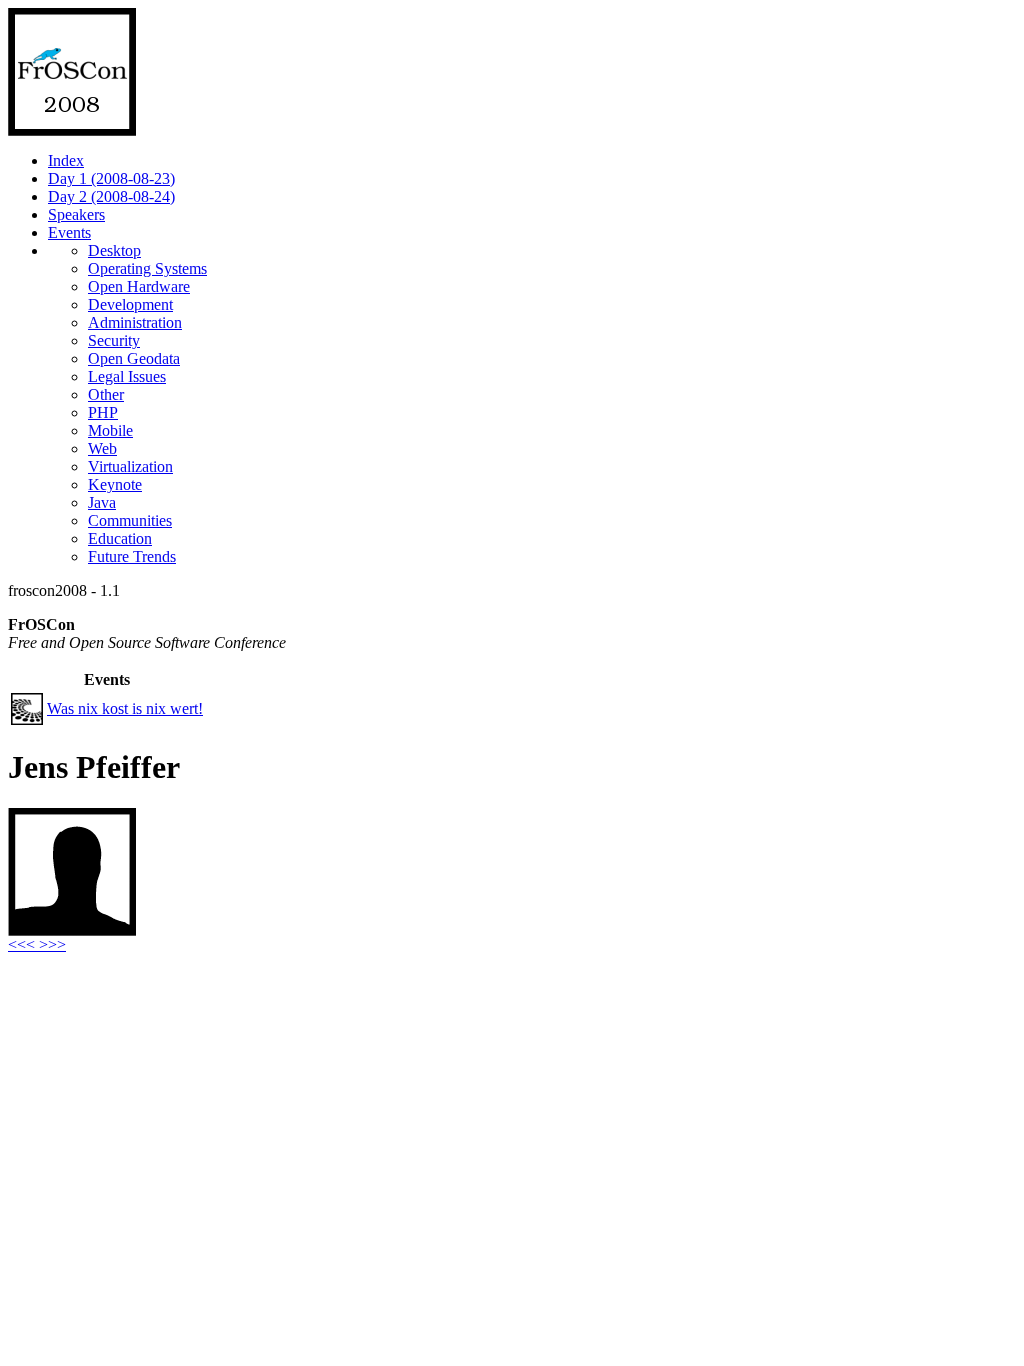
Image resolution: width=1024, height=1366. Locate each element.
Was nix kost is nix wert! (125, 708)
